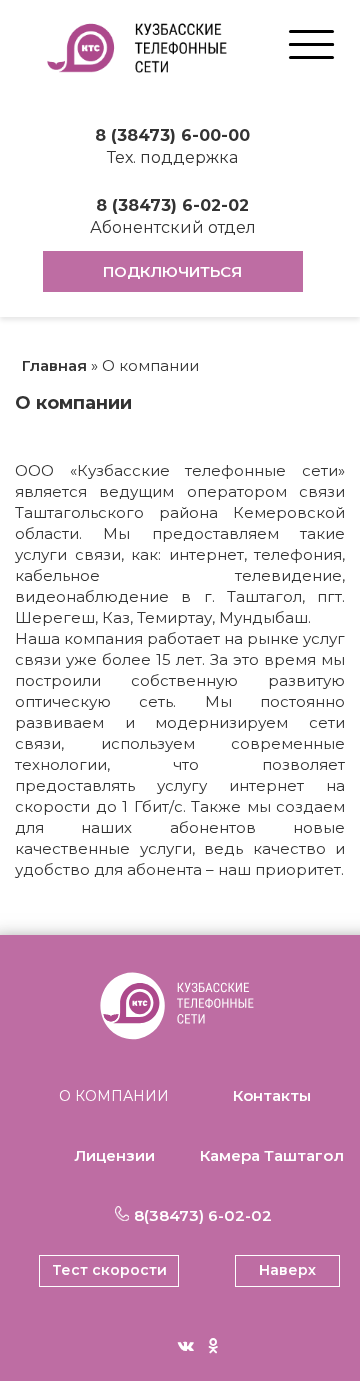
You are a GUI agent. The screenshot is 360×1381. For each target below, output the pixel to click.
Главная (54, 365)
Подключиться (172, 271)
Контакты (272, 1095)
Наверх (287, 1270)
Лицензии (114, 1155)
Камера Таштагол (272, 1155)
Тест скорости (109, 1270)
